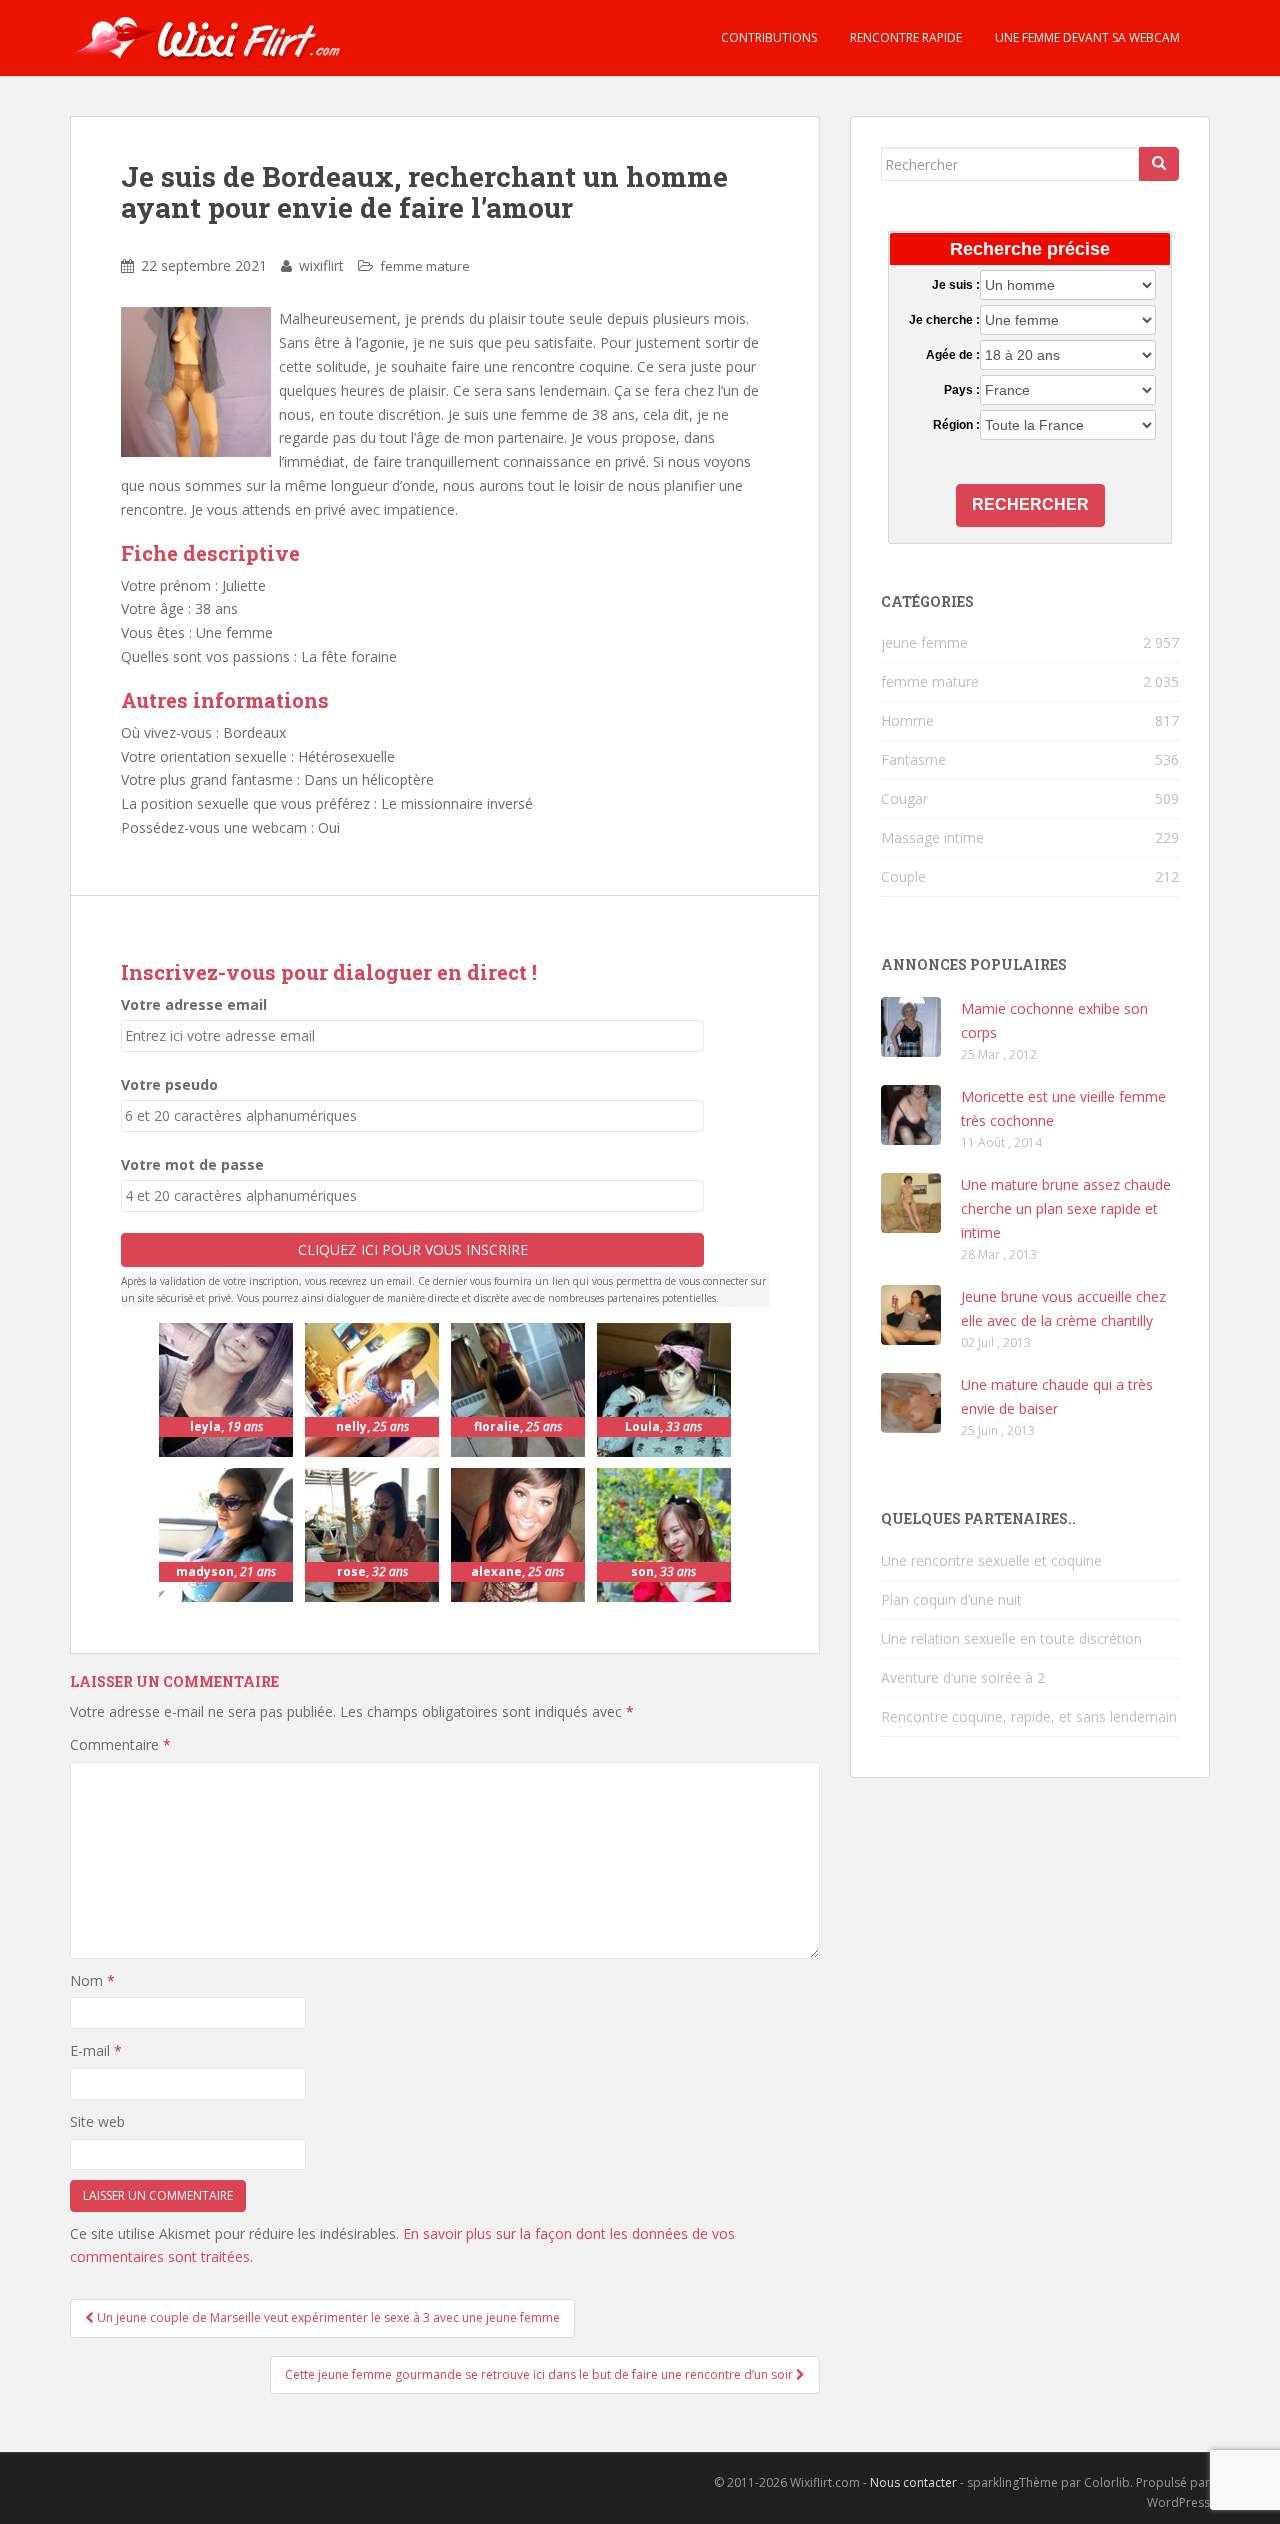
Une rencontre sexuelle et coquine (991, 1560)
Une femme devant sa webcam (1086, 37)
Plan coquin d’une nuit (951, 1599)
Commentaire (120, 1744)
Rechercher (1030, 504)
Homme (907, 720)
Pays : (961, 390)
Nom (92, 1980)
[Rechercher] (1159, 164)
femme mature (425, 266)
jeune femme (924, 642)
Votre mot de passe (192, 1164)
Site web (97, 2121)
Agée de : (952, 355)
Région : (956, 425)
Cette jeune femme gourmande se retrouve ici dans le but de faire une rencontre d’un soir (540, 2374)
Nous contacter (913, 2482)
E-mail (96, 2050)
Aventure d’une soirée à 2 (963, 1677)
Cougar (904, 798)
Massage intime (932, 837)
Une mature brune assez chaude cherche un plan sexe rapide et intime (1066, 1208)
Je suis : (955, 285)
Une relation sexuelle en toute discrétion (1011, 1638)
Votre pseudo (169, 1084)
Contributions (767, 37)
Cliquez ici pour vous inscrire (413, 1249)
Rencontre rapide (904, 37)
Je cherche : (944, 320)
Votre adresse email (194, 1004)
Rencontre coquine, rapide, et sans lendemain (1029, 1716)
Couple (903, 876)
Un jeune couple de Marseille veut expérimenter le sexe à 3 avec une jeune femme (327, 2317)
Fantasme (913, 759)
